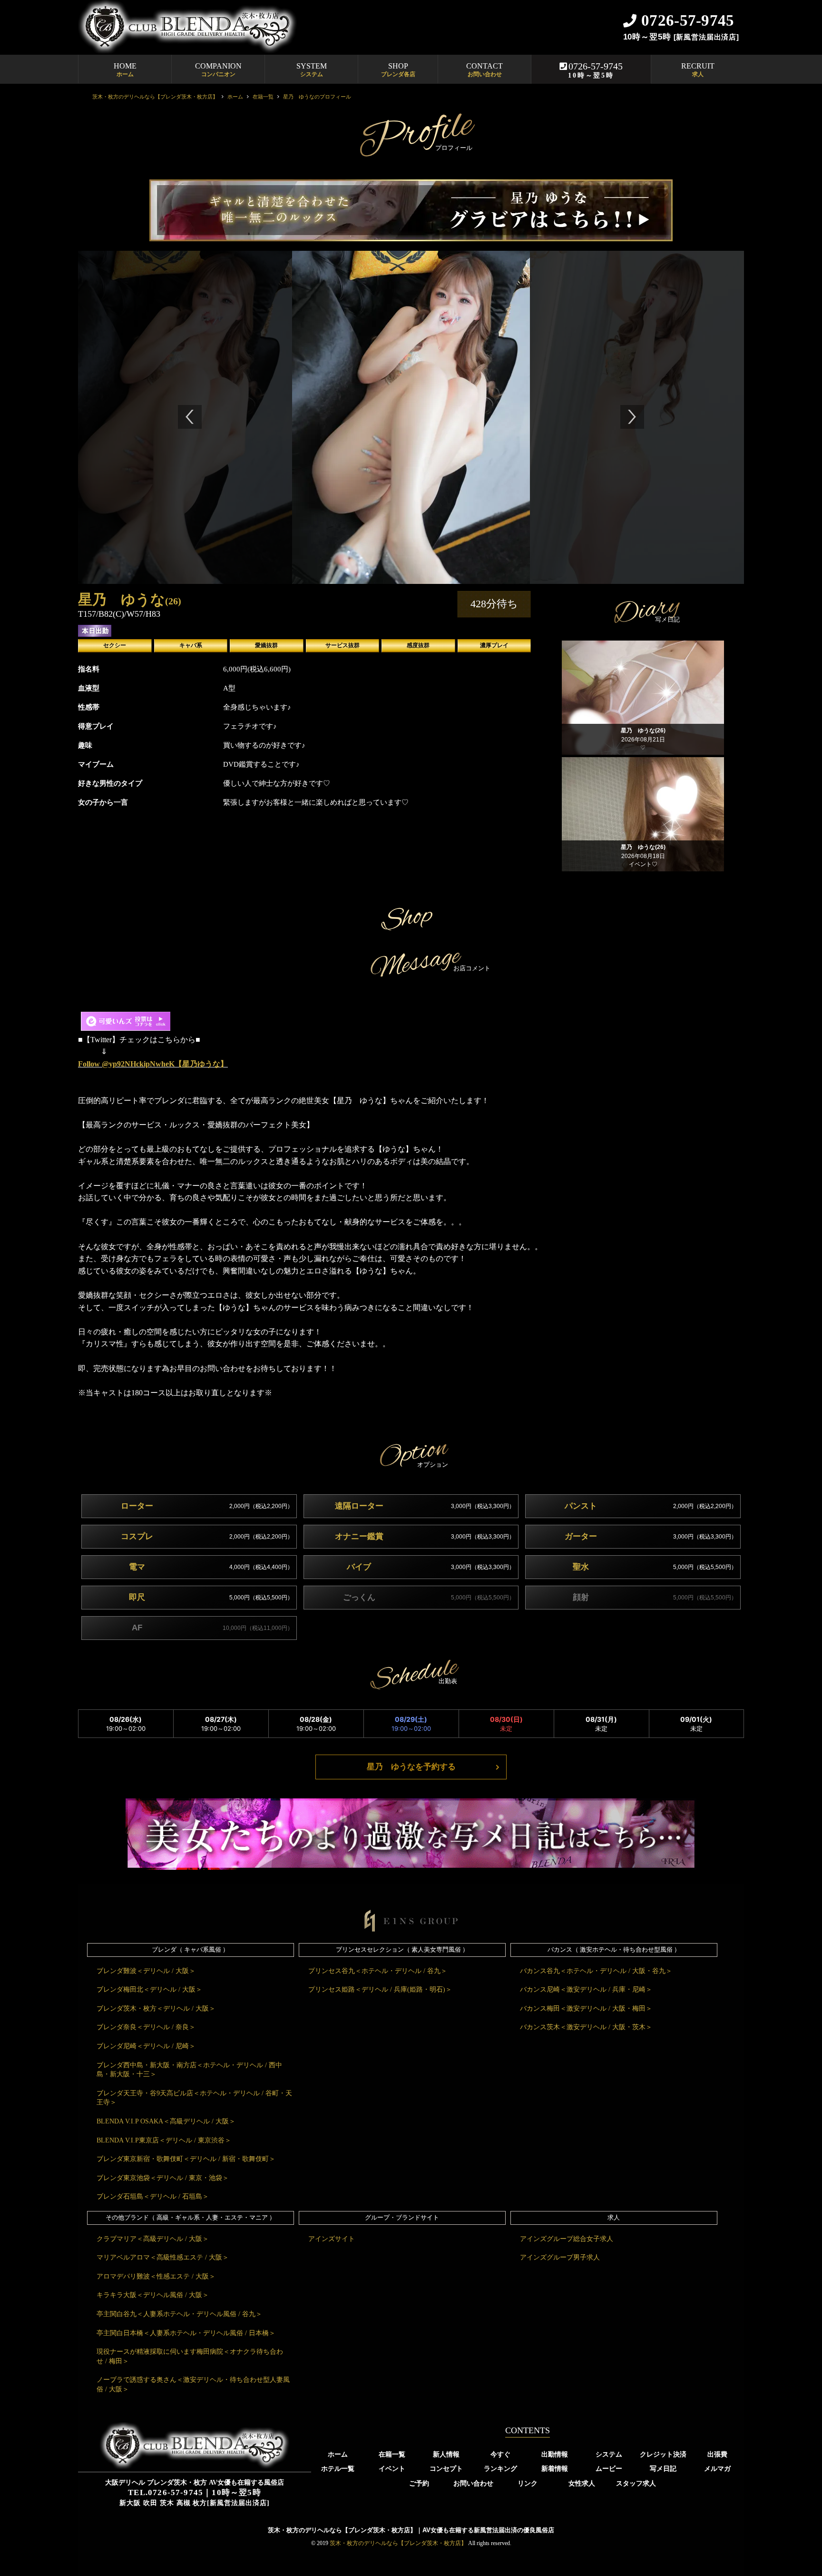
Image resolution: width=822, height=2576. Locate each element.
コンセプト (446, 2468)
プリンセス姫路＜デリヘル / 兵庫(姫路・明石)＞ (380, 1989)
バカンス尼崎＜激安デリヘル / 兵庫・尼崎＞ (586, 1989)
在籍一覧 (392, 2454)
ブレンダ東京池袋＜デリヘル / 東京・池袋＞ (163, 2178)
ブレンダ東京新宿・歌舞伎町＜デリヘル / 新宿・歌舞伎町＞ (186, 2159)
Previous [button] (190, 417)
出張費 (717, 2454)
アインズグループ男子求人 (560, 2257)
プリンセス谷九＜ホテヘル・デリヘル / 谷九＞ (378, 1971)
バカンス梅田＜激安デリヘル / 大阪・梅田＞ (586, 2008)
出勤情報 (555, 2454)
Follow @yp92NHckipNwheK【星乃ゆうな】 (153, 1064)
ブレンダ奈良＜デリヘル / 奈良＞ (146, 2027)
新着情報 (555, 2468)
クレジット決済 (663, 2454)
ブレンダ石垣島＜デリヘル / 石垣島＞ (153, 2196)
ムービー (609, 2468)
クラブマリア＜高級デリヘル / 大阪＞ (153, 2239)
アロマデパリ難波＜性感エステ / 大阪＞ (156, 2276)
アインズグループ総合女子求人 (567, 2239)
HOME (125, 70)
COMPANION (218, 70)
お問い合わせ (473, 2483)
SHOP (398, 70)
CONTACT (484, 70)
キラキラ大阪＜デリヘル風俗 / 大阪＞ (153, 2295)
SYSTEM (312, 70)
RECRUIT (698, 70)
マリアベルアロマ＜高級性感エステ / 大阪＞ (163, 2257)
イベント (392, 2468)
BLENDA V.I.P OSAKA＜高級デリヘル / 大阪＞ (166, 2121)
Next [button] (632, 417)
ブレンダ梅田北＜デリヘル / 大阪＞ (149, 1989)
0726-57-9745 (595, 70)
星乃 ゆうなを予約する (411, 1767)
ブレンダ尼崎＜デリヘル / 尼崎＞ (146, 2046)
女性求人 (582, 2483)
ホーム (338, 2454)
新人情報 (446, 2454)
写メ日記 (663, 2468)
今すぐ (500, 2454)
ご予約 (419, 2483)
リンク (528, 2483)
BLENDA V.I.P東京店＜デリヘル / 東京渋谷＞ (164, 2140)
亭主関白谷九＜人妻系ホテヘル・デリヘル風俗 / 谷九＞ (179, 2314)
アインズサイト (332, 2239)
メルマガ (717, 2468)
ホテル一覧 (338, 2468)
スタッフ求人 (636, 2483)
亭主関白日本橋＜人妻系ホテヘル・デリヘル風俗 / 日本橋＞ (186, 2333)
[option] (173, 417)
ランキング (500, 2468)
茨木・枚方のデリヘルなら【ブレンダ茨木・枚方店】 (398, 2543)
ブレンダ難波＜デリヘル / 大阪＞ (146, 1971)
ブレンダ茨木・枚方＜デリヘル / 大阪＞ (156, 2008)
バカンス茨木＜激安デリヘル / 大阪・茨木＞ (586, 2027)
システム (609, 2454)
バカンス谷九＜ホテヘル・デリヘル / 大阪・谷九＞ (596, 1971)
